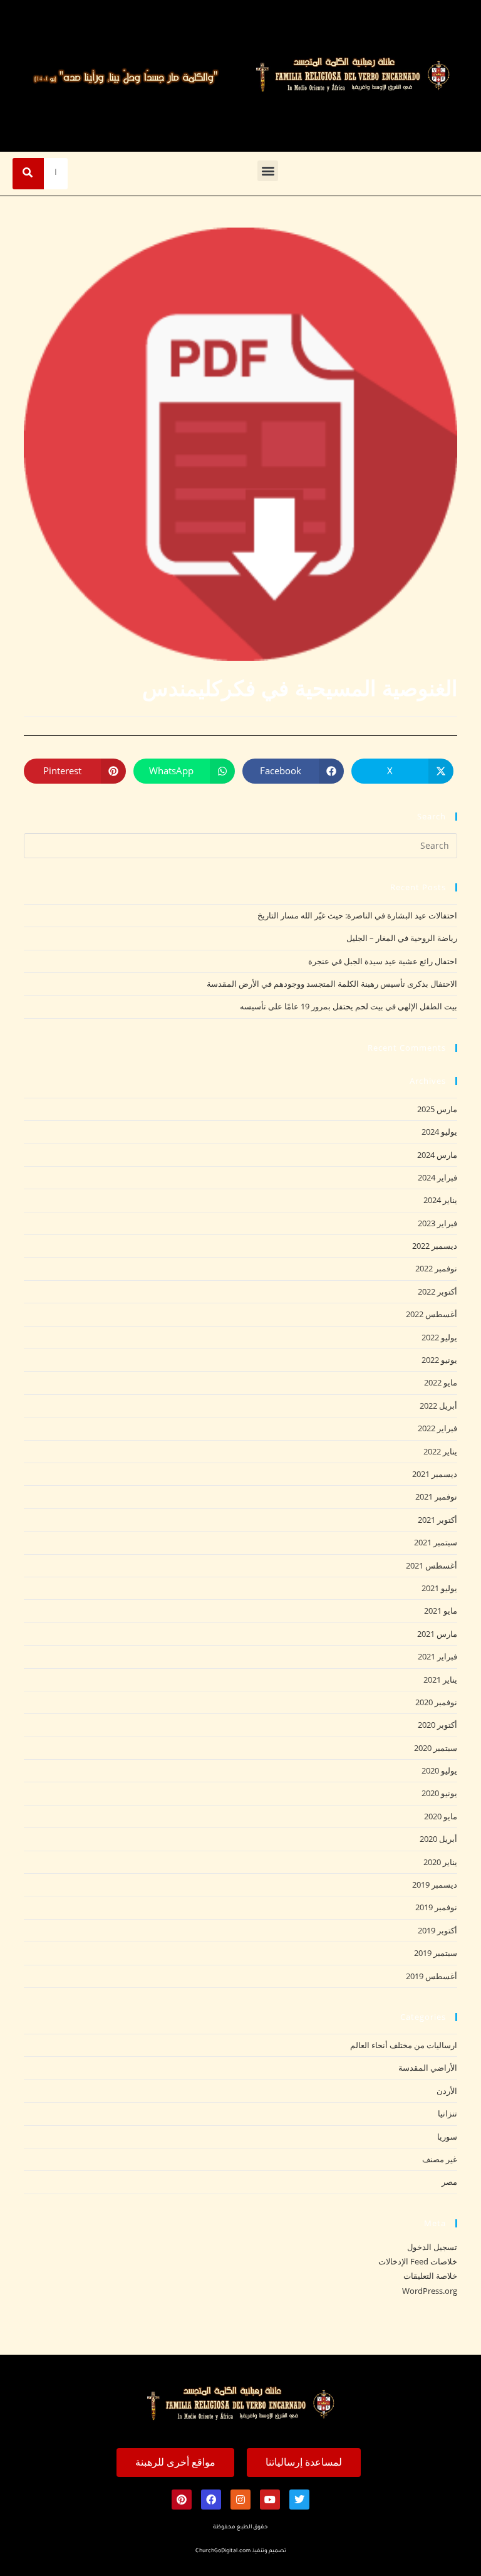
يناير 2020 (440, 1862)
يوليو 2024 (439, 1132)
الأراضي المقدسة (428, 2068)
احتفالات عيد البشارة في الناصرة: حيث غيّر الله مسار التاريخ (357, 915)
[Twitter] (299, 2500)
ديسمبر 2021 (435, 1474)
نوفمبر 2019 (436, 1907)
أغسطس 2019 (432, 1976)
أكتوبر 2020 (437, 1725)
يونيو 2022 (439, 1360)
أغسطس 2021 (432, 1565)
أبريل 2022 (438, 1406)
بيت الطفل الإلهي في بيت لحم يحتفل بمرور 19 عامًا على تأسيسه (349, 1006)
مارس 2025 (437, 1109)
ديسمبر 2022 (435, 1246)
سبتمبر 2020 (436, 1748)
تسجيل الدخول (432, 2247)
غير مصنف (440, 2159)
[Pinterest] (182, 2500)
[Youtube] (270, 2500)
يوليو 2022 (439, 1337)
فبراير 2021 (437, 1656)
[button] (268, 171)
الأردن (447, 2091)
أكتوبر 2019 (437, 1930)
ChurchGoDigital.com (223, 2552)
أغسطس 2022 (432, 1314)
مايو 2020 (441, 1816)
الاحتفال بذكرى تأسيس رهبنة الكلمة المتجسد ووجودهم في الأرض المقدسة (332, 984)
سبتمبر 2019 (436, 1953)
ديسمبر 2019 (435, 1885)
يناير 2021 (440, 1680)
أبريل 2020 (438, 1839)
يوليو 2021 (439, 1588)
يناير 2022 (440, 1451)
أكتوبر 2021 (437, 1520)
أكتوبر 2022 (437, 1291)
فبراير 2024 (437, 1177)
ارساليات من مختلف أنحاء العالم (404, 2045)
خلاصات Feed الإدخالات (418, 2261)
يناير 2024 (440, 1200)
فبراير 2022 (437, 1428)
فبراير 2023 (437, 1223)
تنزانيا (447, 2113)
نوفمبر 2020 (436, 1702)
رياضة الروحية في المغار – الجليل (402, 938)
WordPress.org (430, 2291)
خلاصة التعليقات (430, 2276)
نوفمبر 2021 (436, 1496)
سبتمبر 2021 (436, 1542)
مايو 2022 (441, 1382)
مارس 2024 (437, 1155)
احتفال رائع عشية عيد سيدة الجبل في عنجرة (383, 961)
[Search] (28, 174)
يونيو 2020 (439, 1793)
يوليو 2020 (439, 1770)
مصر (449, 2182)
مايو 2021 (441, 1611)
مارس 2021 (437, 1634)
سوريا (447, 2137)
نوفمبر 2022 (436, 1268)
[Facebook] (211, 2500)
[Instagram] (240, 2500)
